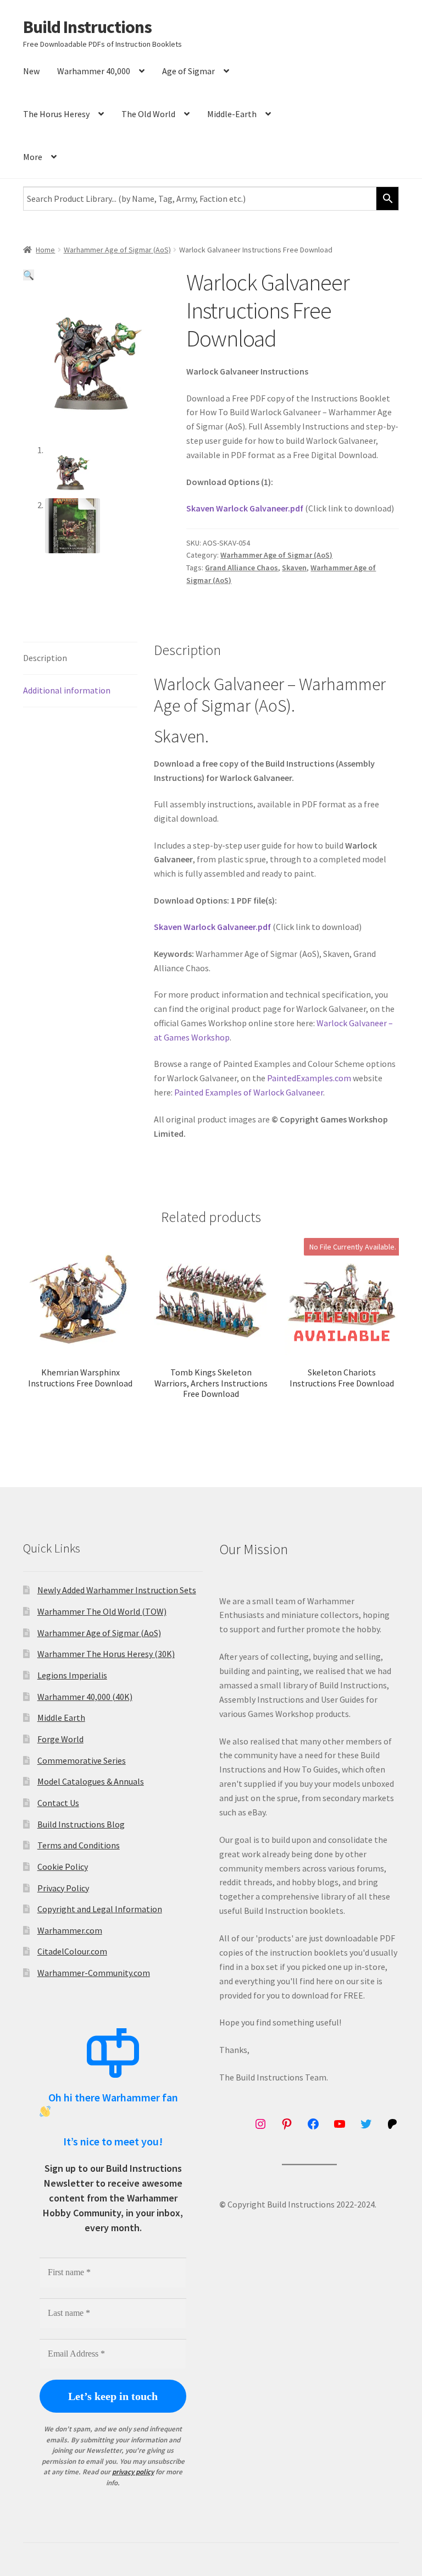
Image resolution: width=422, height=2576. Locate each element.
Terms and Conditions (79, 1845)
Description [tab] (45, 658)
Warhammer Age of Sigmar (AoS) (117, 250)
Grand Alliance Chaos (241, 568)
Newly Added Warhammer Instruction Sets (117, 1590)
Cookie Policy (63, 1867)
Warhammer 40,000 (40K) (85, 1697)
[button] (29, 275)
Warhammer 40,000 (94, 71)
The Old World (148, 114)
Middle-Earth (232, 114)
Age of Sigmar (188, 71)
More (33, 157)
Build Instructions (87, 27)
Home (45, 250)
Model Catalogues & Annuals (91, 1781)
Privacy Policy (63, 1888)
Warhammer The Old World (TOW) (102, 1611)
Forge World (60, 1739)
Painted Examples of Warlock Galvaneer (249, 1092)
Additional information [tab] (67, 690)
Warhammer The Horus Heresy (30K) (106, 1654)
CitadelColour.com (72, 1951)
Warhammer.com (70, 1930)
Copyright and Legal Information (100, 1909)
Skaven (294, 568)
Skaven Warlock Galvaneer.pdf (245, 508)
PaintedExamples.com (309, 1078)
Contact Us (58, 1803)
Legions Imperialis (72, 1675)
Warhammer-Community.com (94, 1973)
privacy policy (133, 2472)
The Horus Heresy (56, 114)
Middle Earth (61, 1718)
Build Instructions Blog (81, 1824)
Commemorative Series (82, 1760)
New (31, 71)
